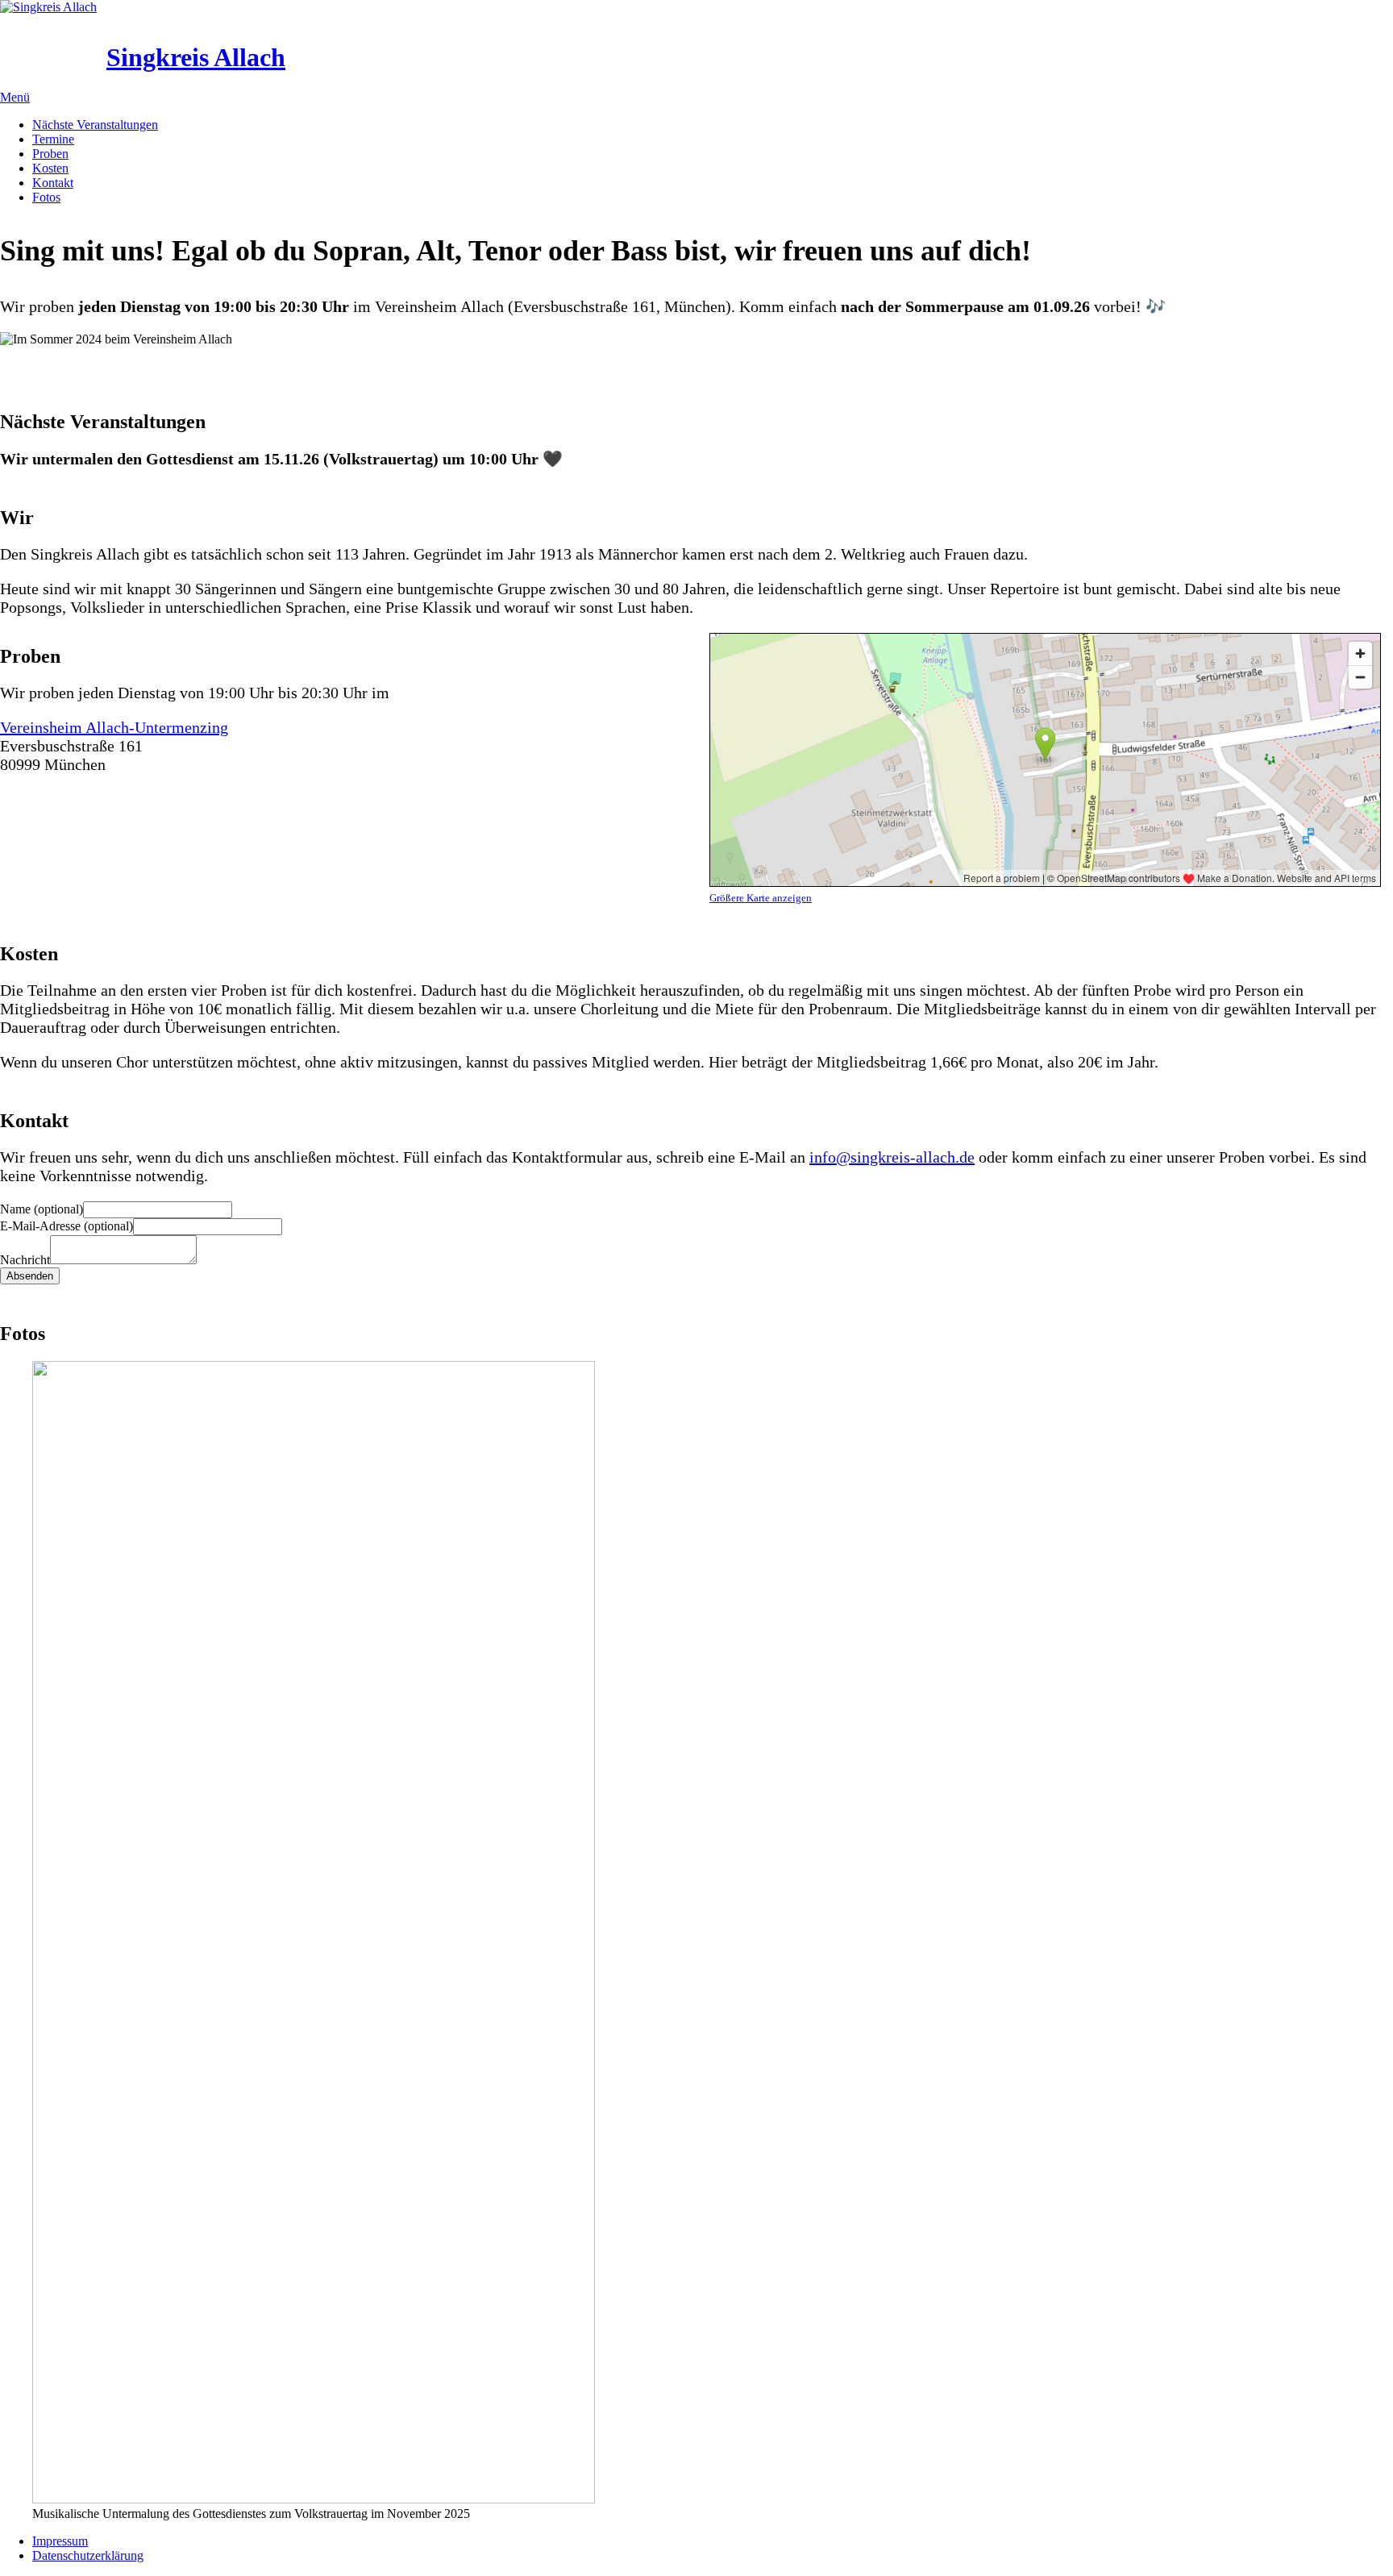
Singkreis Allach (196, 57)
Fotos (46, 197)
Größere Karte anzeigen (761, 898)
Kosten (50, 168)
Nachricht (25, 1260)
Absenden (30, 1276)
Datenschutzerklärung (88, 2555)
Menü (15, 97)
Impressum (60, 2541)
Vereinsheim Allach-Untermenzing (114, 727)
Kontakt (53, 183)
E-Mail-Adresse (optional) (67, 1226)
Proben (50, 154)
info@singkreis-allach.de (892, 1157)
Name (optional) (42, 1209)
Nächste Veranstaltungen (95, 125)
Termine (53, 139)
